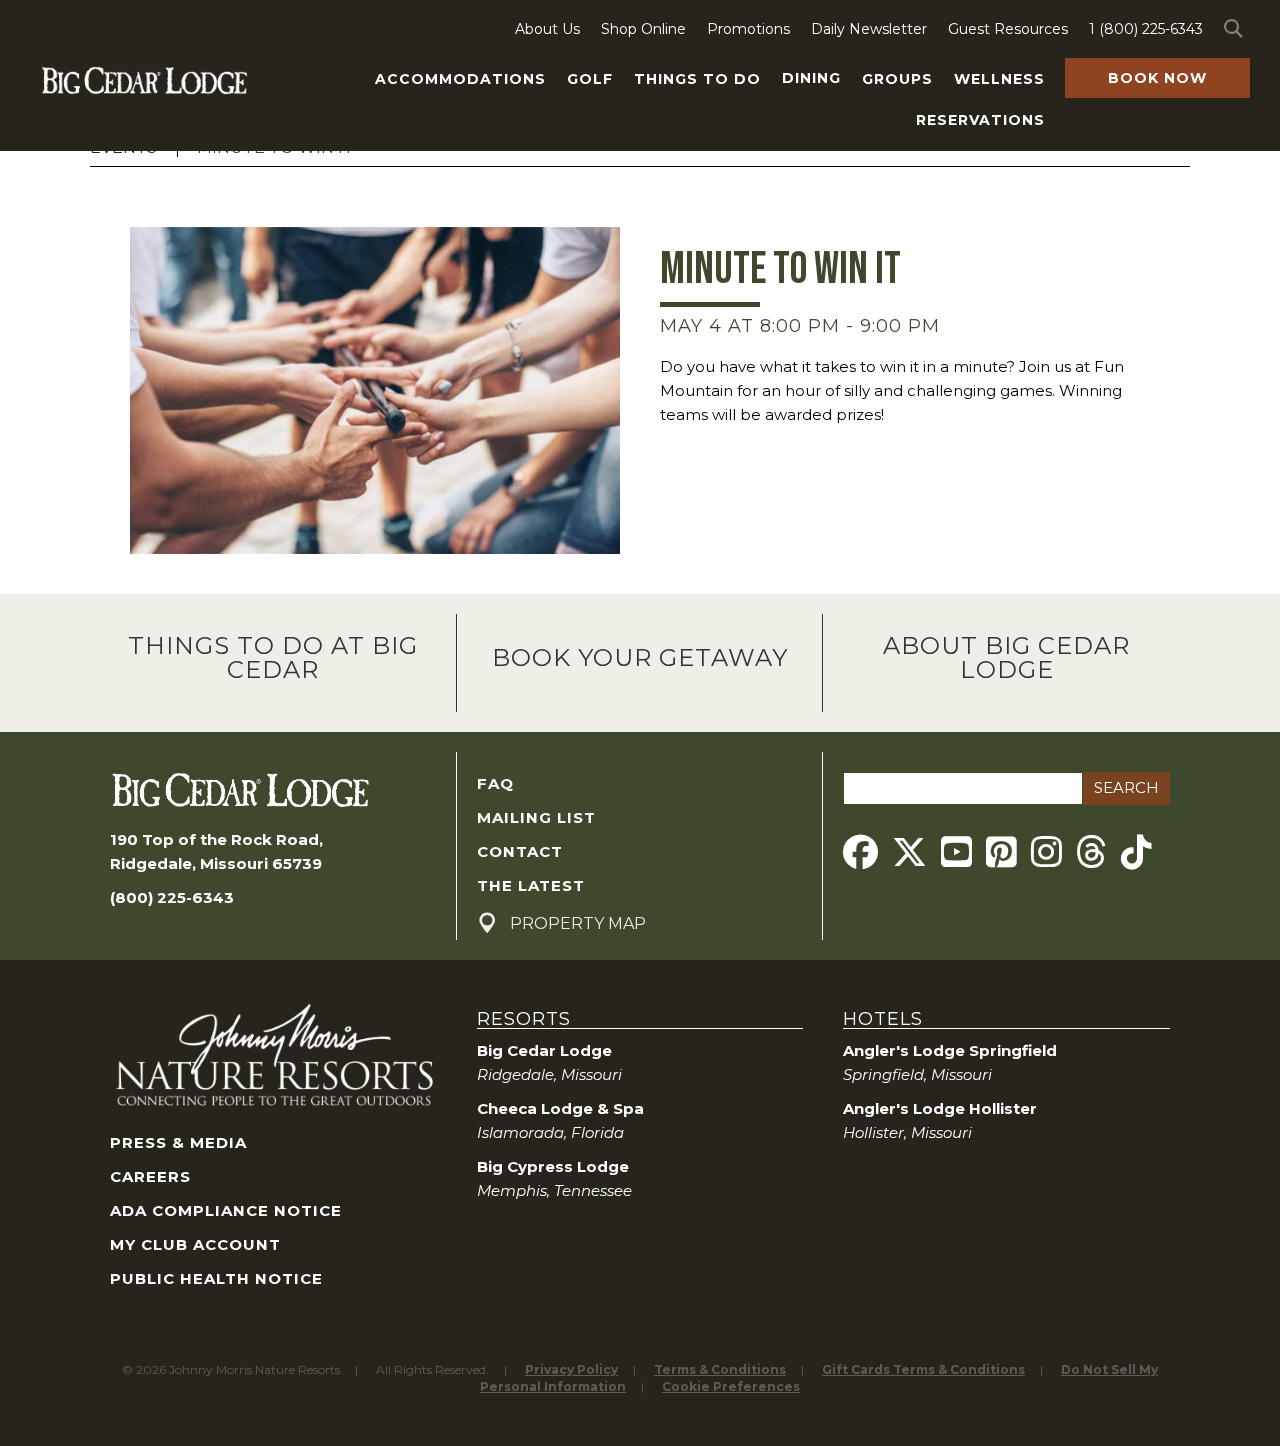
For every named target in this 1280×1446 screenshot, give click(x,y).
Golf (590, 79)
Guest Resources (1008, 29)
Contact (520, 851)
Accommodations (460, 79)
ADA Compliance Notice (226, 1210)
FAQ (495, 783)
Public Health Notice (216, 1278)
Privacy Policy (571, 1369)
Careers (150, 1176)
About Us (547, 29)
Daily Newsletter (869, 29)
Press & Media (178, 1142)
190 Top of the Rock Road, (216, 839)
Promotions (748, 29)
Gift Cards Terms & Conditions (923, 1369)
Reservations (980, 120)
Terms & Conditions (720, 1369)
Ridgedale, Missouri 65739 (216, 863)
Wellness (999, 79)
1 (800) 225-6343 (1146, 29)
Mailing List (536, 817)
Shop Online (643, 29)
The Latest (531, 885)
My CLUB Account (195, 1244)
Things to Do (697, 79)
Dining (811, 78)
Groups (897, 79)
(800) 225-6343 (172, 897)
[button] (1237, 29)
